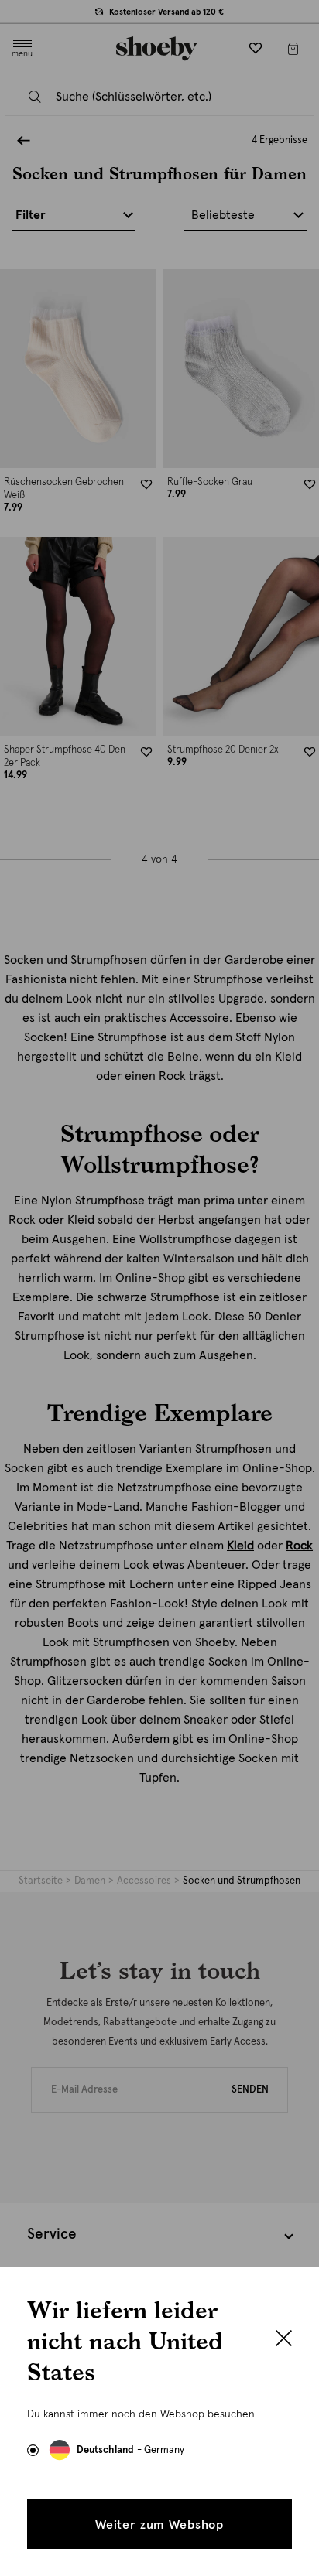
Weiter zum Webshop (159, 2525)
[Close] (284, 2340)
